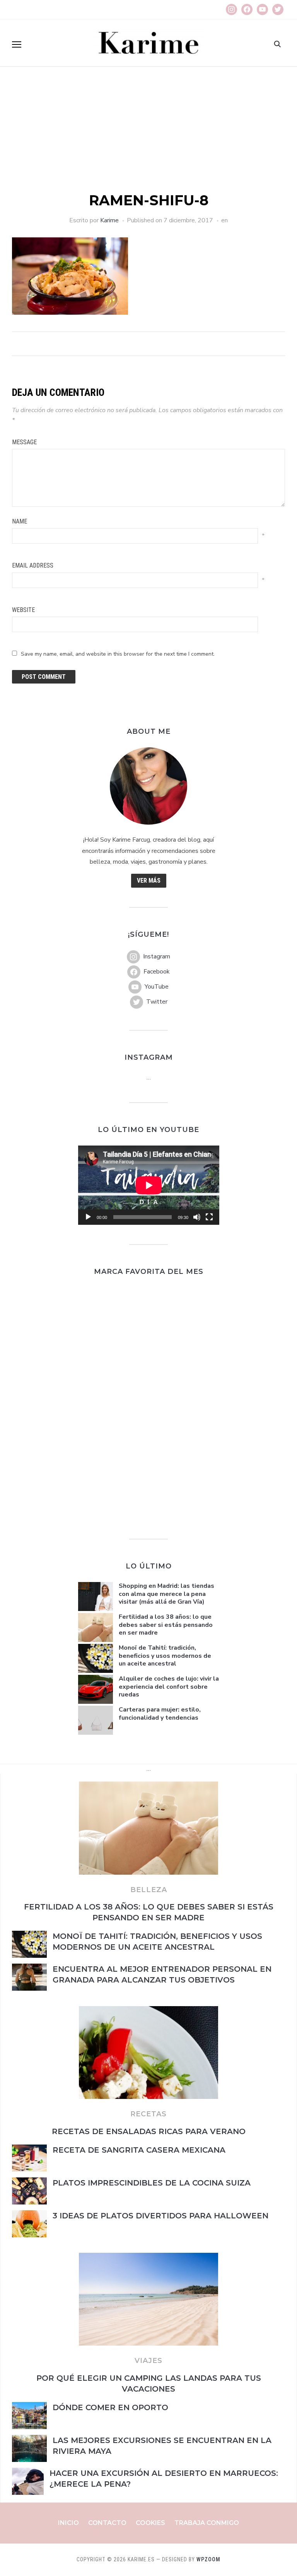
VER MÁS (149, 881)
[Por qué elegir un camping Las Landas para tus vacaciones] (148, 2257)
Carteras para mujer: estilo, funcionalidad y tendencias (160, 1714)
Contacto (107, 2523)
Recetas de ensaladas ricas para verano (149, 2131)
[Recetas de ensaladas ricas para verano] (148, 2011)
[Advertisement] (148, 133)
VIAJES (148, 2361)
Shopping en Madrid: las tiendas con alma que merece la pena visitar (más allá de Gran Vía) (166, 1594)
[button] (17, 44)
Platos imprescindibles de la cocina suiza (152, 2183)
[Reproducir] (88, 1217)
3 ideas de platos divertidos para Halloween (160, 2216)
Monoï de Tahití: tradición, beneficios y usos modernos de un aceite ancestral (165, 1656)
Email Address (33, 565)
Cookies (150, 2523)
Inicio (68, 2523)
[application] (149, 1185)
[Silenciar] (197, 1217)
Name (20, 521)
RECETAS (148, 2114)
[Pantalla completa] (209, 1217)
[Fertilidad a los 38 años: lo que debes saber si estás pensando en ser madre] (148, 1786)
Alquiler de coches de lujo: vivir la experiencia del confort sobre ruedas (169, 1687)
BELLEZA (149, 1890)
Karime (109, 220)
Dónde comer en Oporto (112, 2407)
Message (24, 442)
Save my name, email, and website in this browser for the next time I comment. (118, 654)
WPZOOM (208, 2559)
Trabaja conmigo (207, 2523)
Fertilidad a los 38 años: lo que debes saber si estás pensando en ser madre (166, 1625)
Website (23, 610)
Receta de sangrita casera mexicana (139, 2150)
